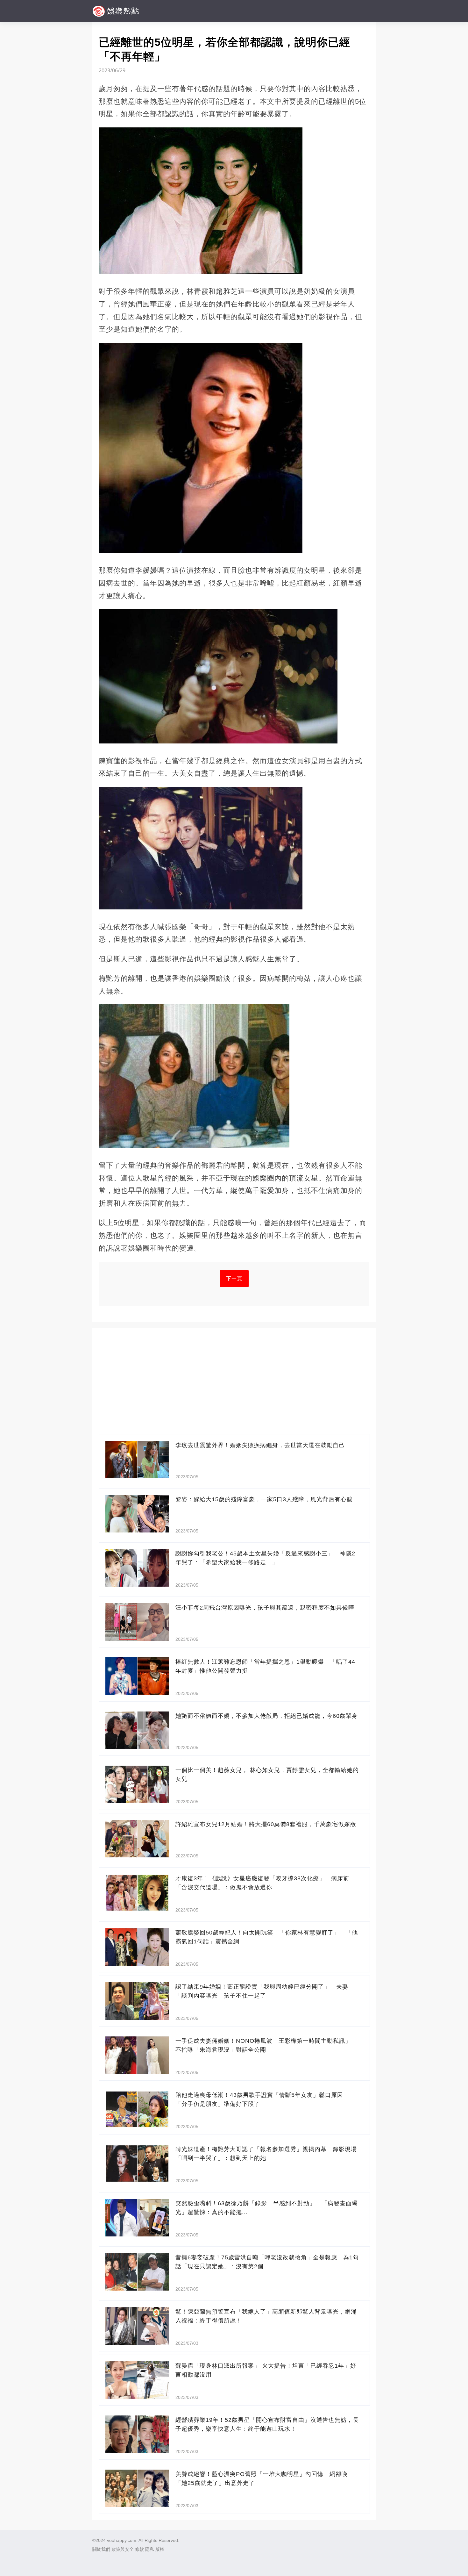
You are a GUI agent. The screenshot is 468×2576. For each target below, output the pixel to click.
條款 (139, 2549)
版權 (160, 2549)
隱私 (150, 2549)
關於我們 (101, 2549)
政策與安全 (123, 2549)
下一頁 (234, 1278)
